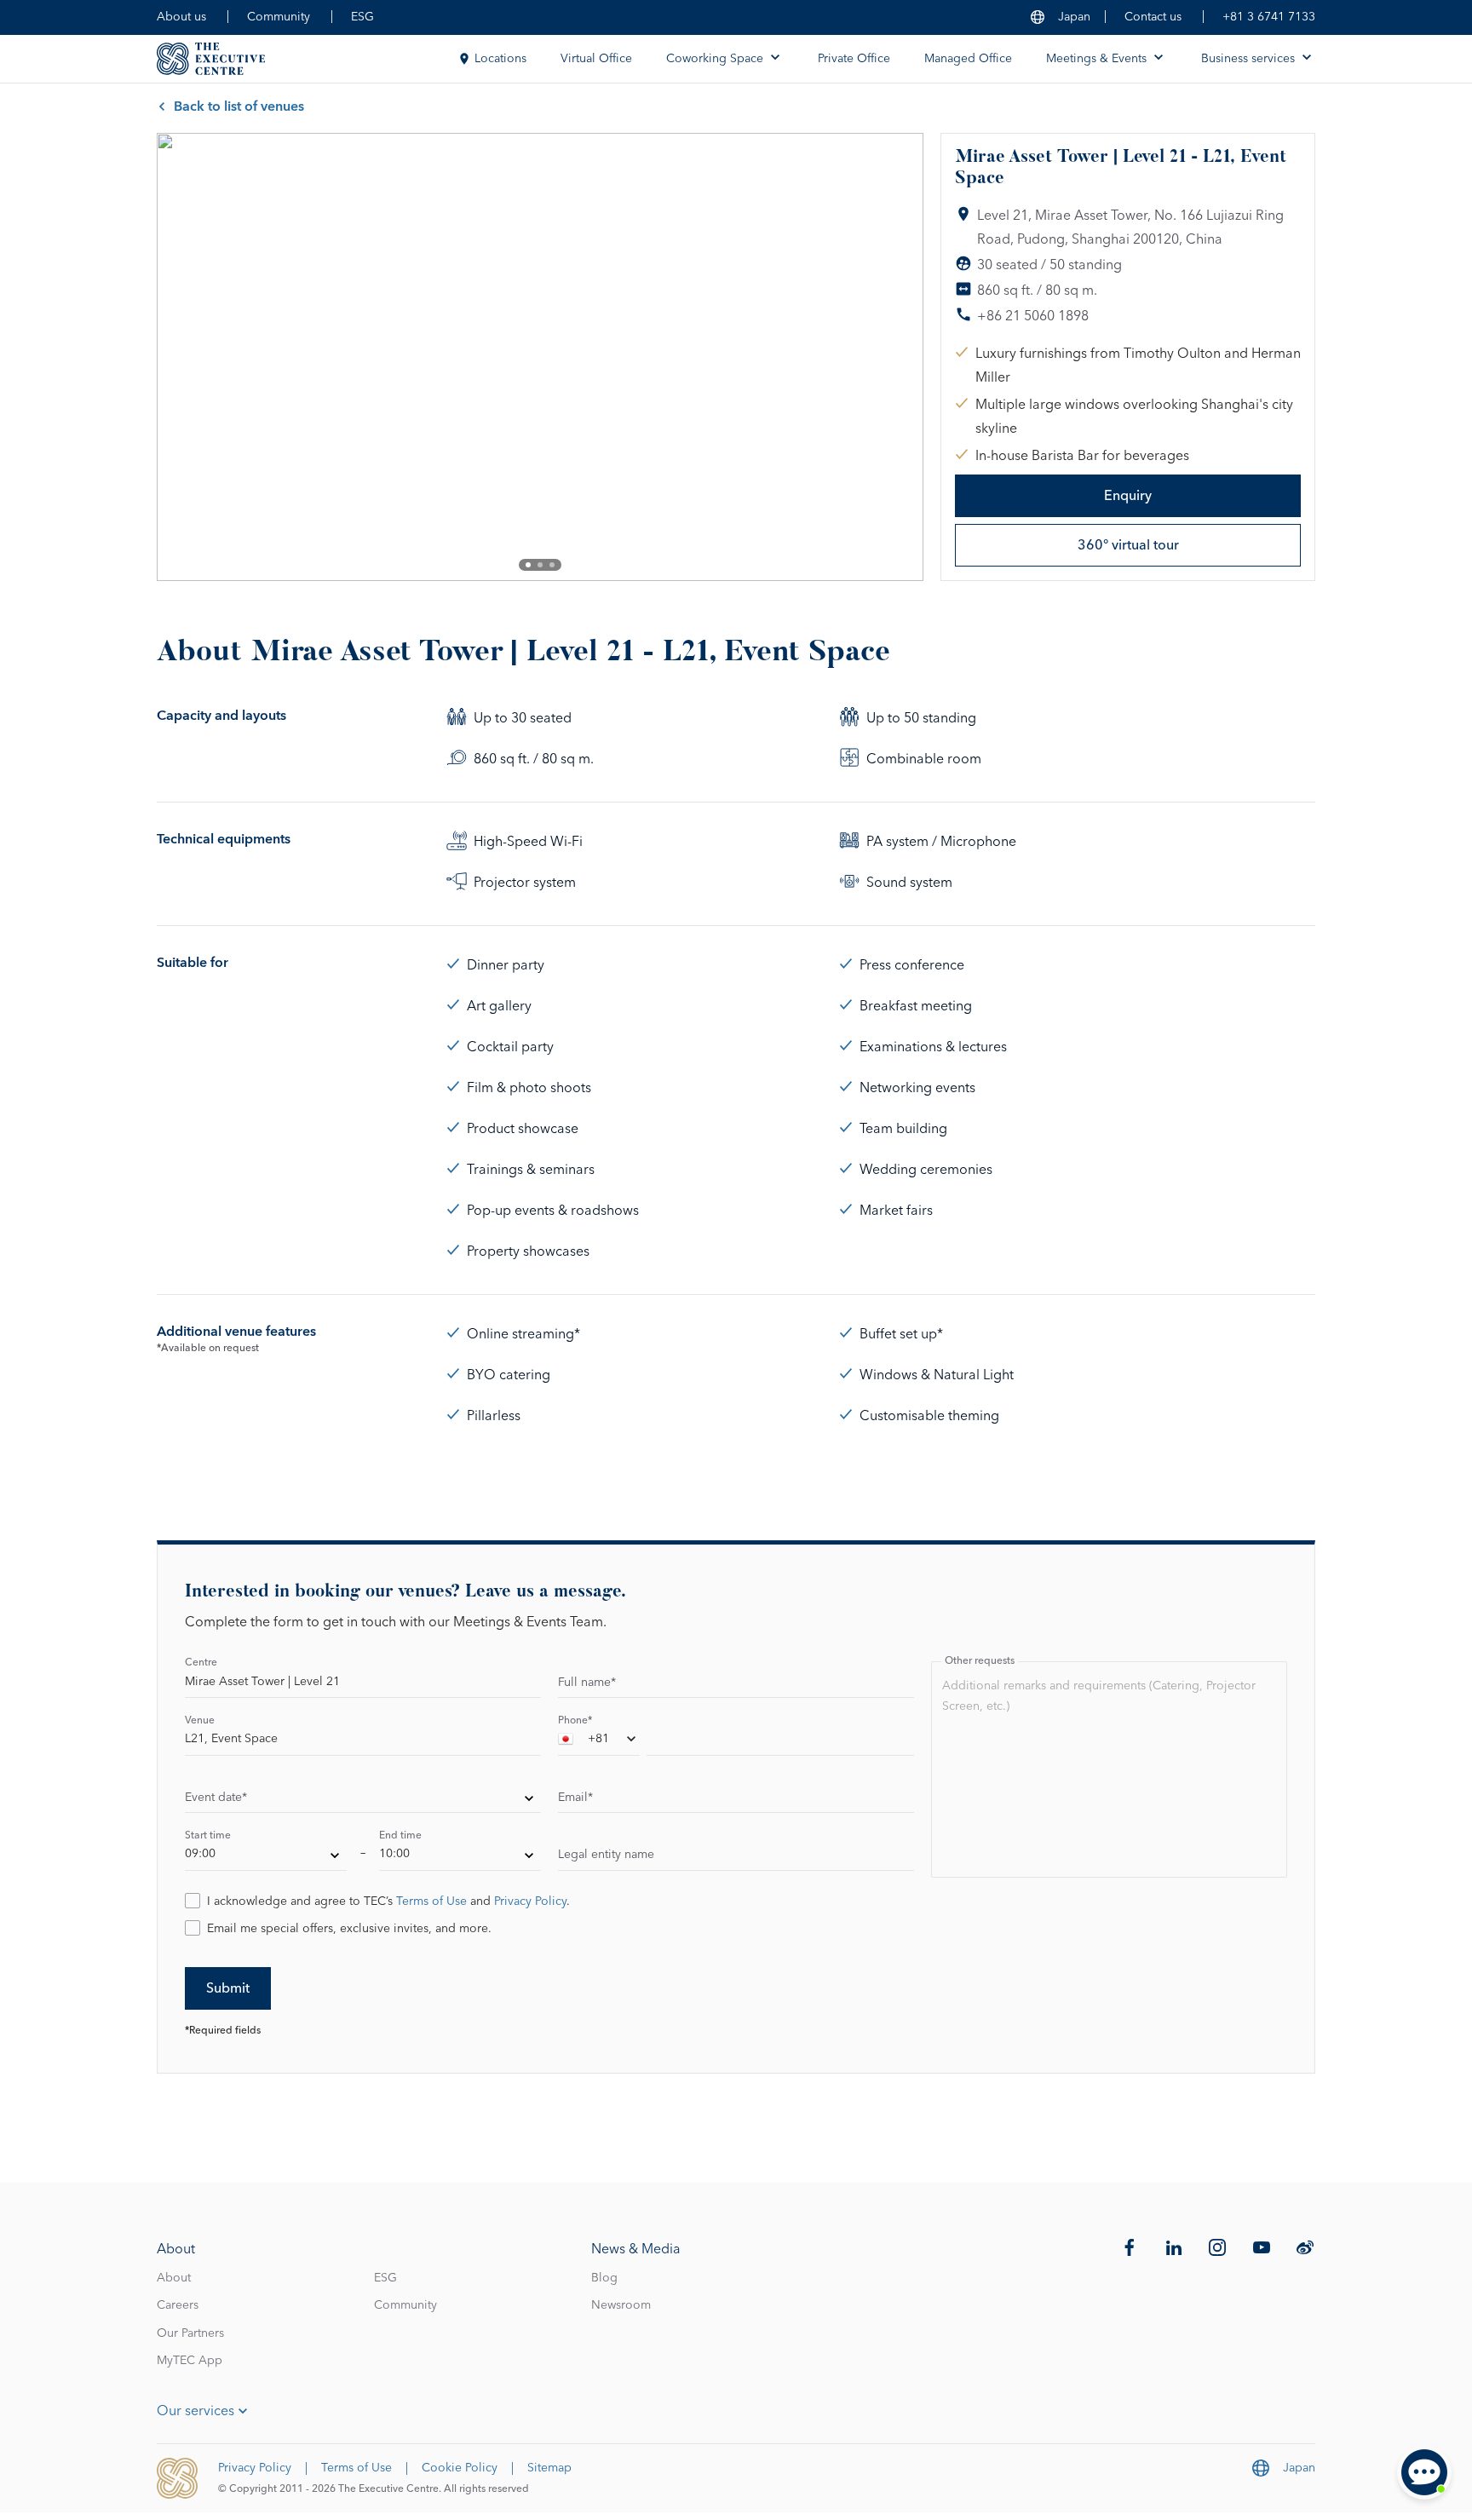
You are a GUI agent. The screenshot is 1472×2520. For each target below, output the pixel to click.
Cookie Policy (460, 2468)
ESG (362, 17)
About (174, 2278)
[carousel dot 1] (528, 565)
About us (181, 17)
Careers (178, 2305)
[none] (363, 1800)
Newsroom (621, 2305)
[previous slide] (184, 357)
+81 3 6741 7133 (1269, 17)
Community (279, 17)
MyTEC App (190, 2361)
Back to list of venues (239, 106)
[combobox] (599, 1742)
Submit (228, 1988)
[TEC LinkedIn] (1174, 2247)
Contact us (1153, 17)
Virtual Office (596, 59)
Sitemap (549, 2468)
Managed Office (968, 59)
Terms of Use (431, 1902)
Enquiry (1128, 496)
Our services (195, 2411)
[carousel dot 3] (552, 565)
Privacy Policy (530, 1902)
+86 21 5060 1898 (1033, 316)
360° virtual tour (1128, 545)
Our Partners (190, 2333)
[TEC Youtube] (1262, 2247)
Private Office (854, 59)
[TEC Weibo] (1305, 2247)
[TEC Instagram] (1217, 2247)
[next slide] (896, 357)
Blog (604, 2278)
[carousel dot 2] (540, 565)
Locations (500, 59)
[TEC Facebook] (1130, 2247)
